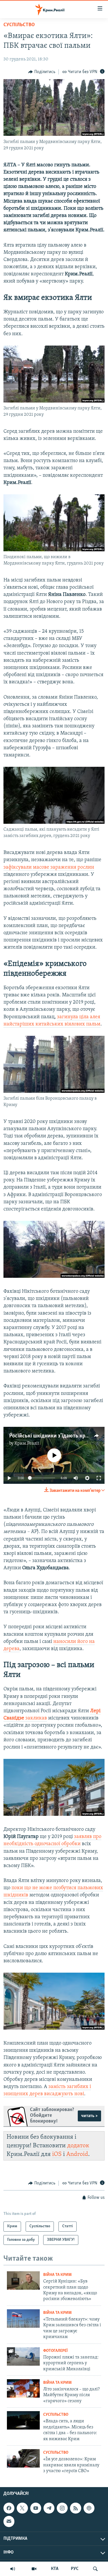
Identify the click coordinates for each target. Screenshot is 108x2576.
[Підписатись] (9, 2522)
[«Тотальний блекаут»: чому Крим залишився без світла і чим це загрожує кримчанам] (23, 2318)
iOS (57, 2154)
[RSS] (75, 2508)
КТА (55, 2569)
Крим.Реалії (27, 1444)
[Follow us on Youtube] (36, 2508)
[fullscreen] (99, 1478)
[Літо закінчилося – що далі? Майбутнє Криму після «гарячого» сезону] (23, 2388)
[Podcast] (89, 2508)
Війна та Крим (57, 2275)
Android (77, 2154)
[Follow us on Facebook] (9, 2508)
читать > (89, 2116)
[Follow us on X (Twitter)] (22, 2508)
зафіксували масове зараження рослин (49, 867)
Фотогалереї (55, 2351)
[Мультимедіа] (34, 2569)
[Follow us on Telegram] (49, 2508)
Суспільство (19, 25)
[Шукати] (95, 2569)
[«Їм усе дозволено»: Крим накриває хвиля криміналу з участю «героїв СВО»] (23, 2458)
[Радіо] (13, 2569)
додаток (78, 2146)
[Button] (42, 72)
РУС (75, 2569)
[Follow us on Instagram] (62, 2508)
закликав (36, 1718)
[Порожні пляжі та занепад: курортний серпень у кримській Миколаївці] (23, 2356)
